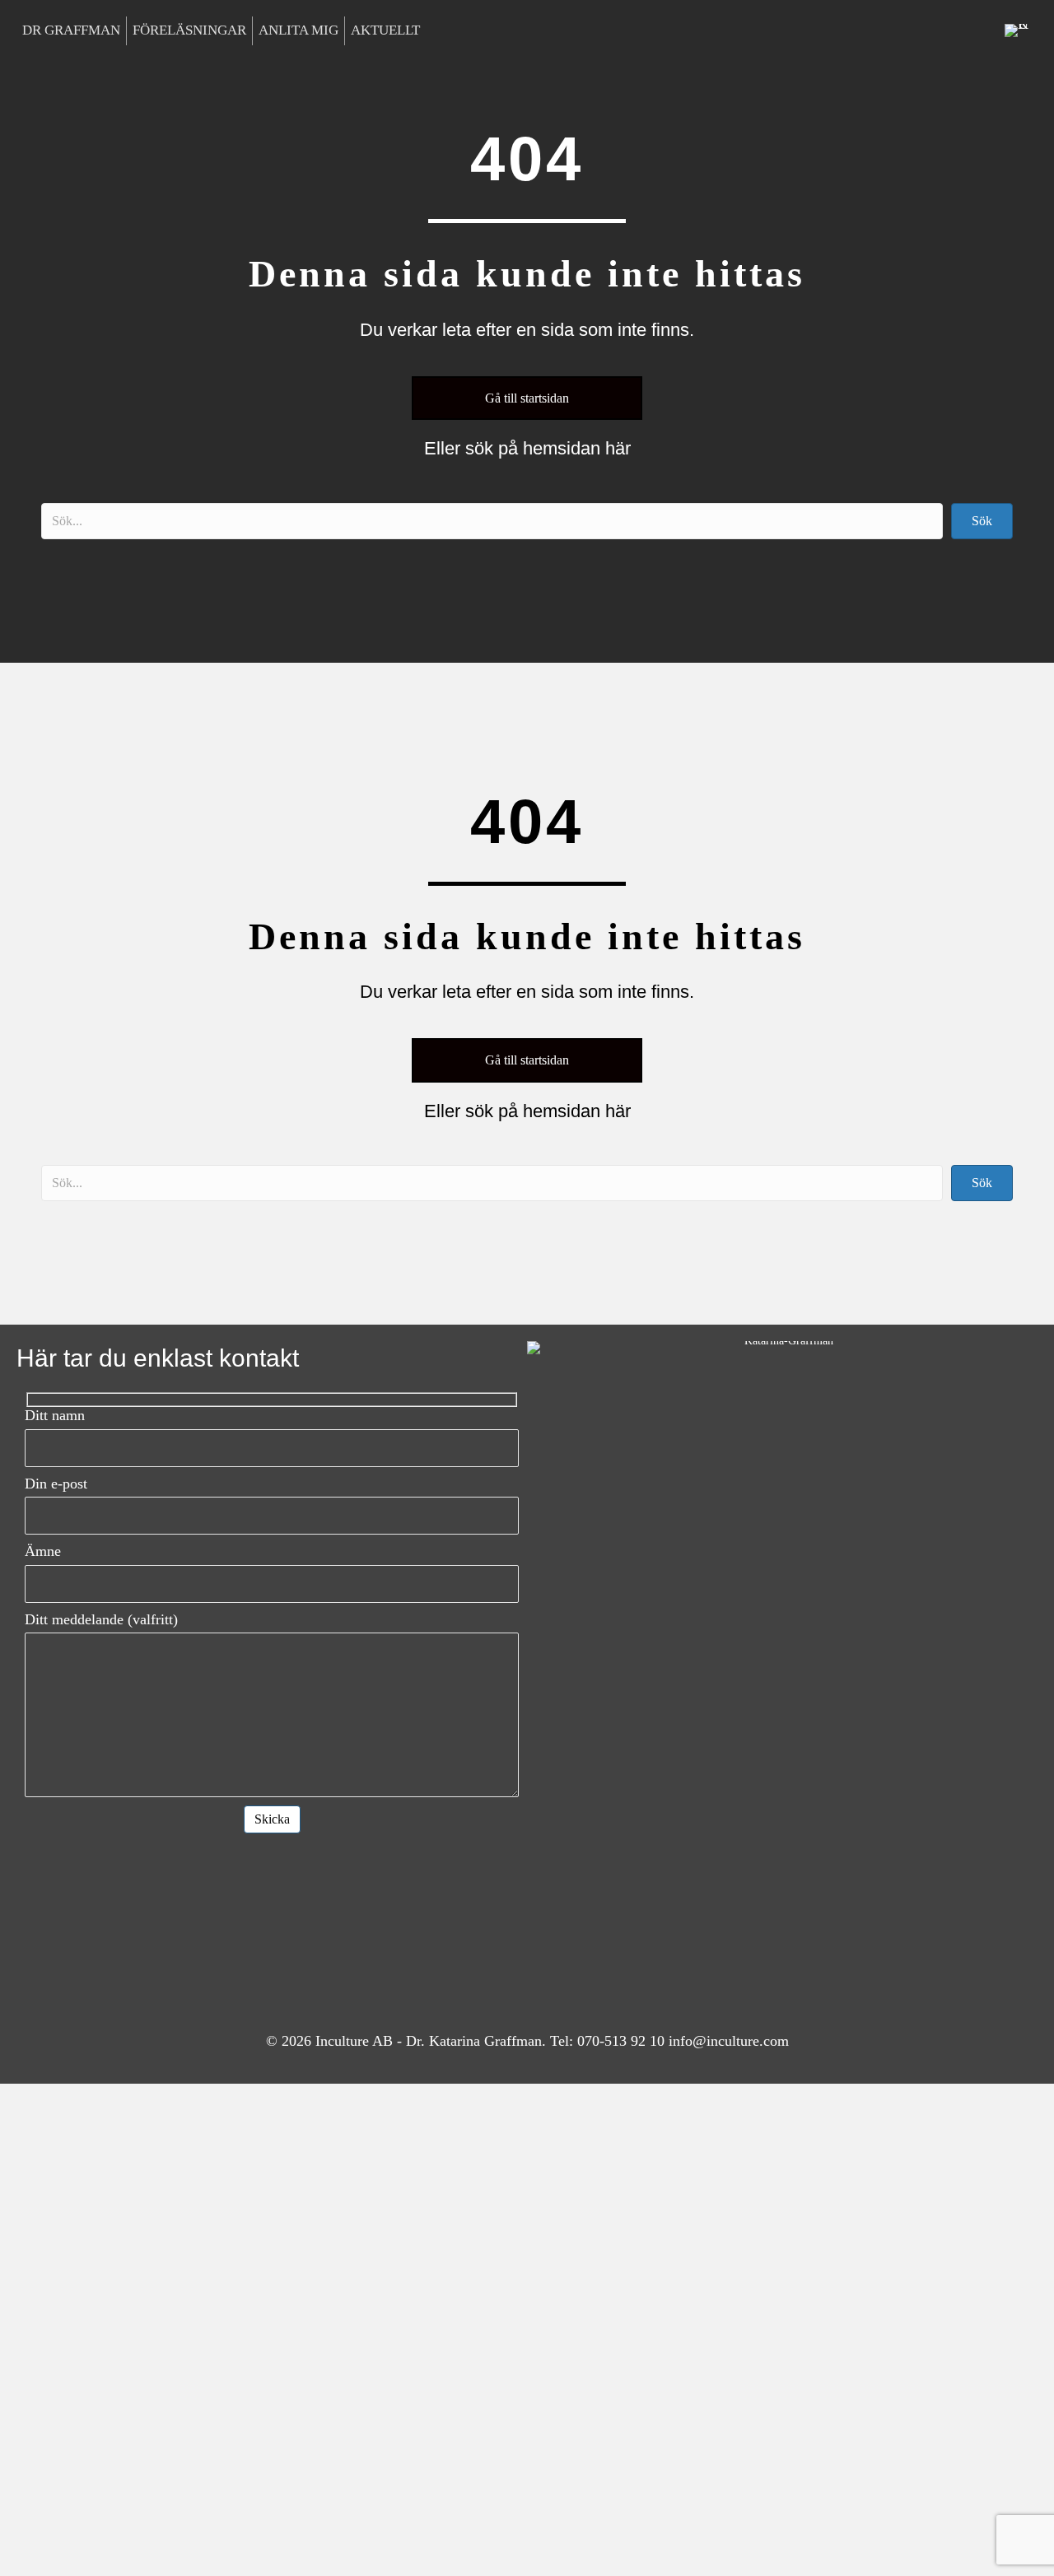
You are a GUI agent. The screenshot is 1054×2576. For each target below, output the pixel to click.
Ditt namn (55, 1415)
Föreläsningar (189, 30)
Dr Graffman (71, 30)
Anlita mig (298, 30)
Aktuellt (385, 30)
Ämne (43, 1551)
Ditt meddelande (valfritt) (101, 1619)
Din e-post (56, 1484)
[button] (982, 521)
